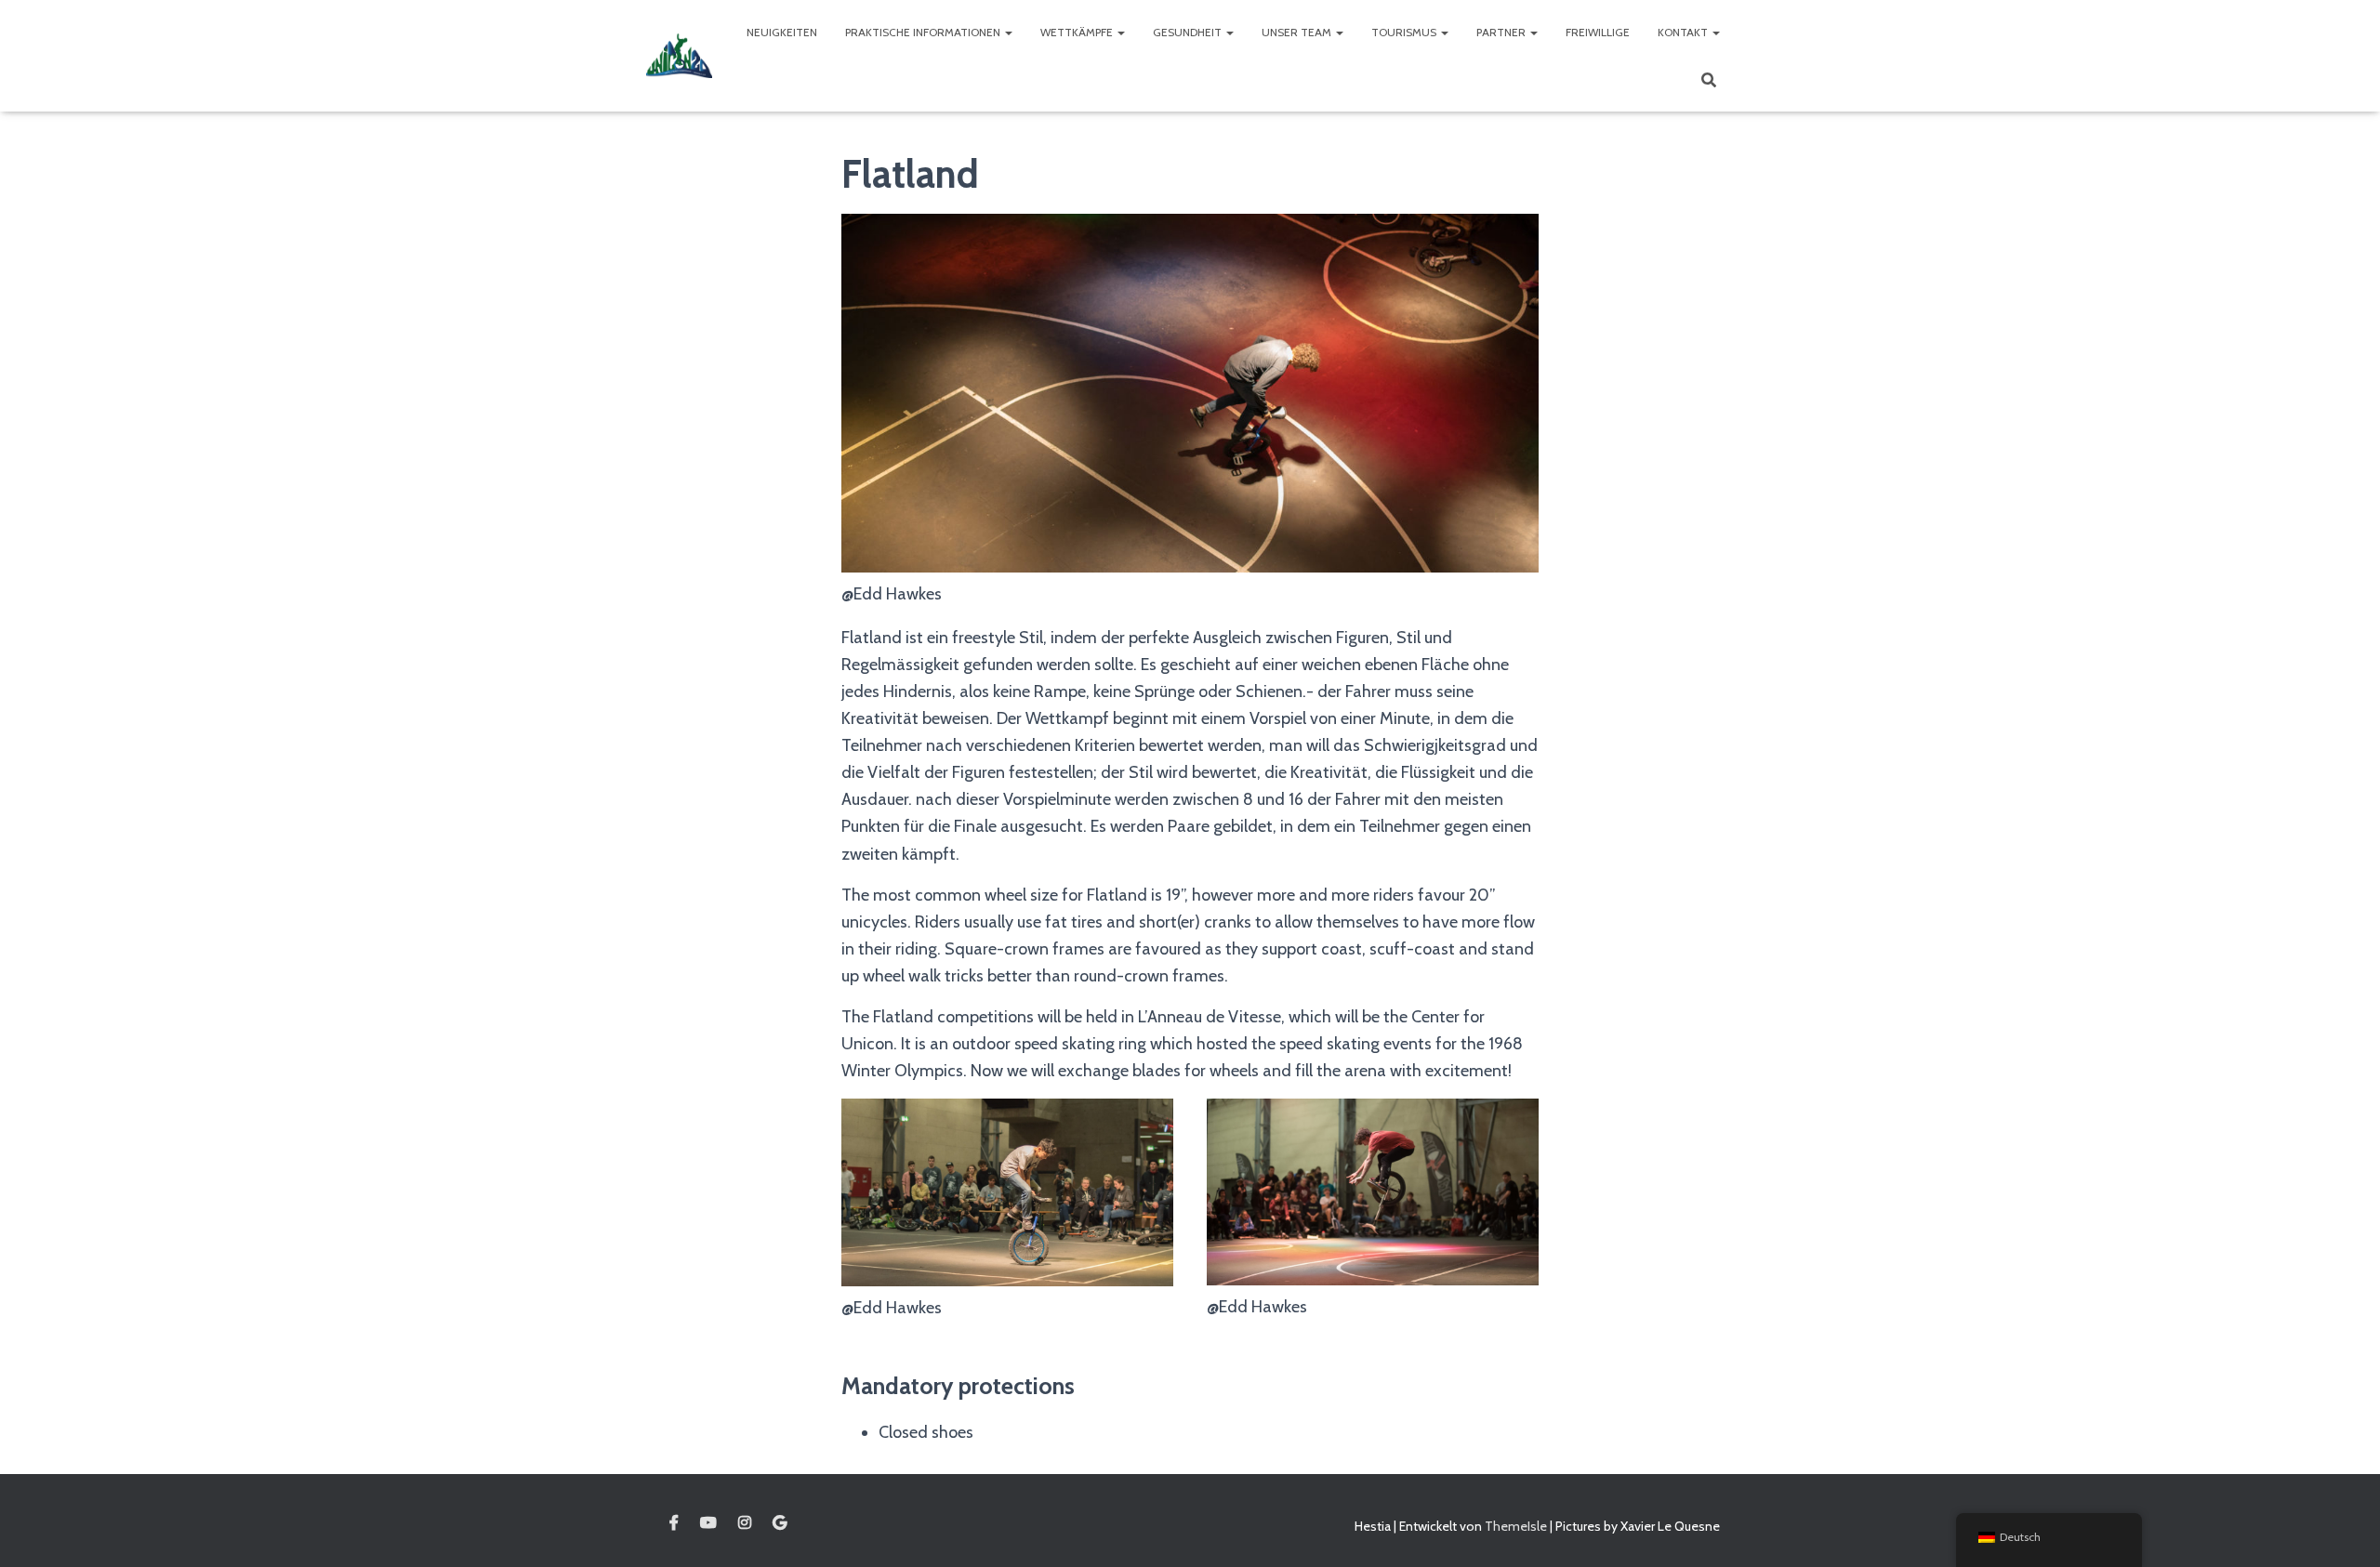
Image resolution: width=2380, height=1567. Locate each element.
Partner (1502, 32)
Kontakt (1684, 32)
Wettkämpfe (1078, 32)
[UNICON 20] (679, 55)
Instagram (745, 1523)
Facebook (674, 1523)
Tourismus (1405, 32)
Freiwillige (1598, 32)
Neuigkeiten (782, 32)
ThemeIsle (1516, 1526)
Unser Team (1298, 32)
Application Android (780, 1523)
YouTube (708, 1523)
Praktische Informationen (924, 32)
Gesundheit (1189, 32)
